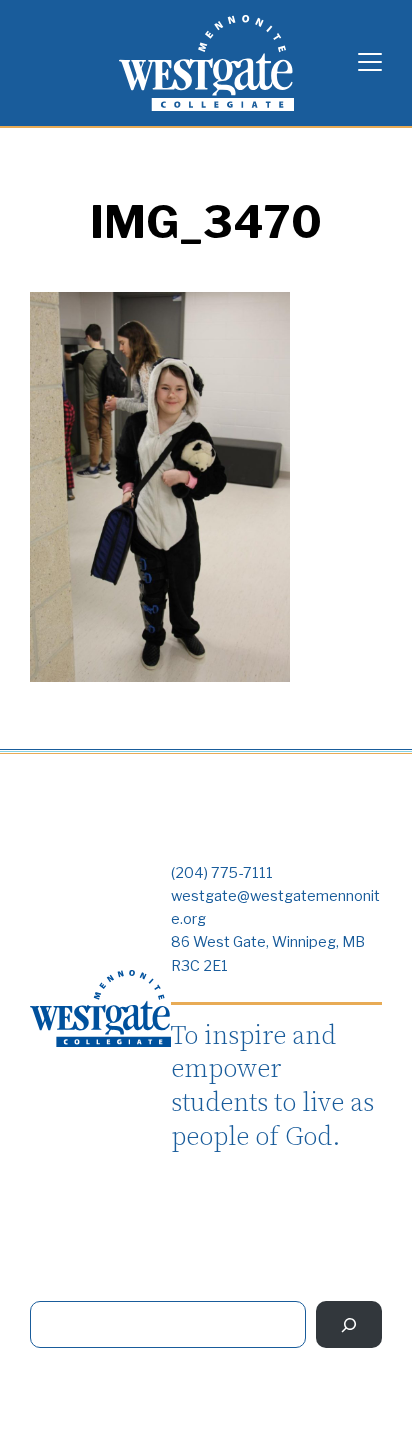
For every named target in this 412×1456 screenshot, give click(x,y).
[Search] (349, 1324)
